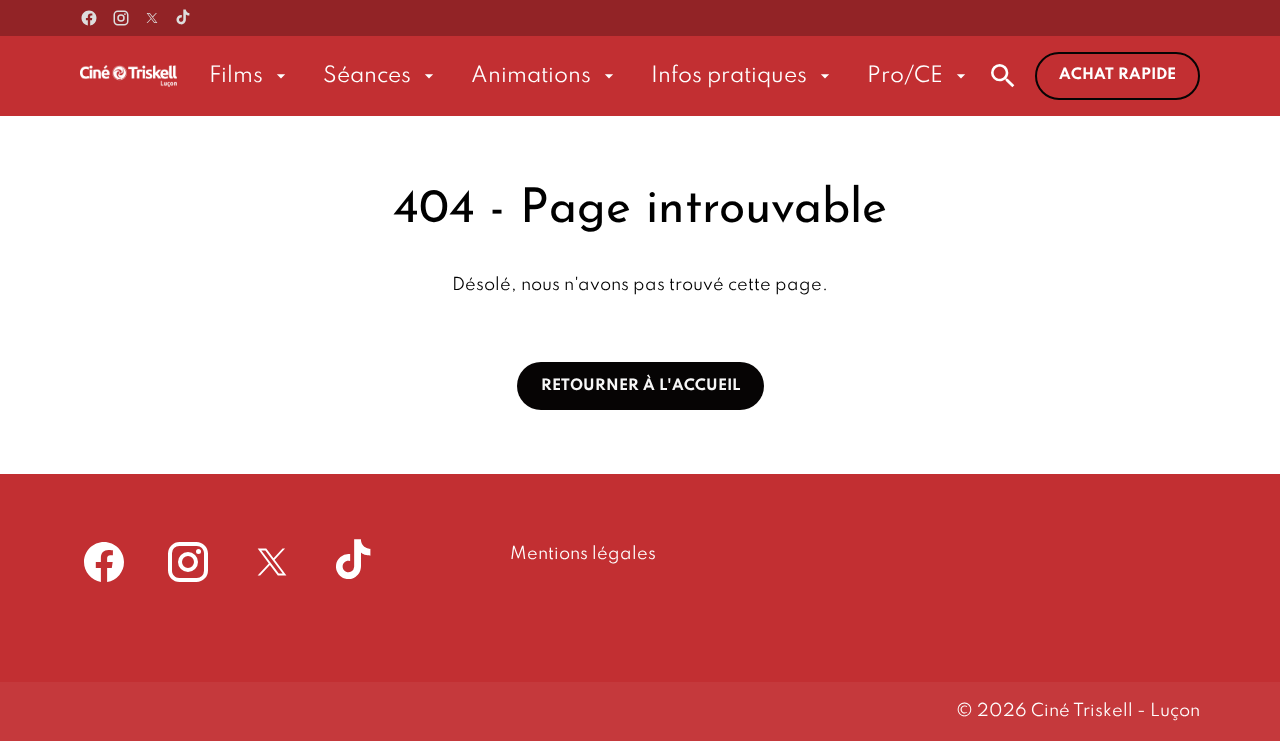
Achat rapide (1117, 75)
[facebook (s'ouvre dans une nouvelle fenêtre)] (89, 18)
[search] (1003, 76)
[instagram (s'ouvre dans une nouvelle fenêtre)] (121, 18)
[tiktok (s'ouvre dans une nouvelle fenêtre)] (184, 18)
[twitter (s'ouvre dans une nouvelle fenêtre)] (152, 18)
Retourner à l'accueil (640, 386)
